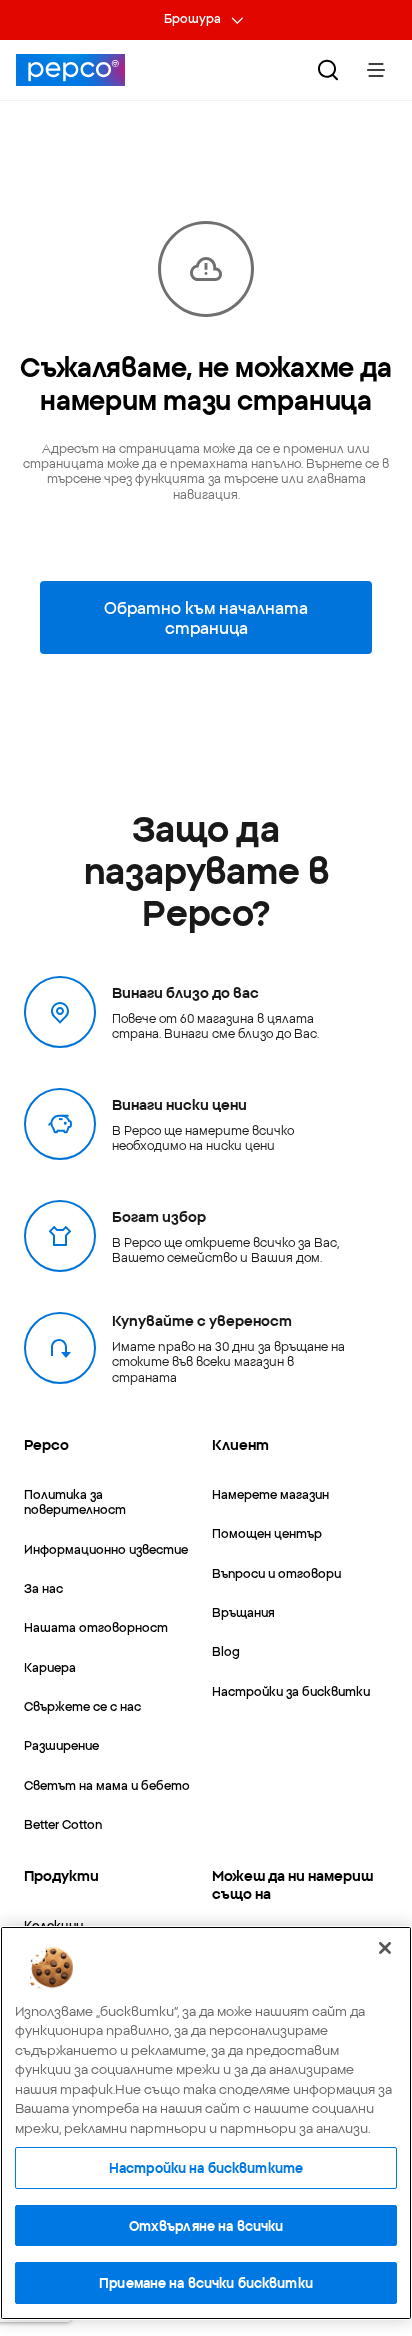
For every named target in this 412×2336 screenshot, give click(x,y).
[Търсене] (328, 70)
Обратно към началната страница (206, 617)
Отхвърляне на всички (206, 2225)
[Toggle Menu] (376, 70)
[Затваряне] (385, 1948)
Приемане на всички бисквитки (206, 2282)
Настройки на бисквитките (206, 2167)
